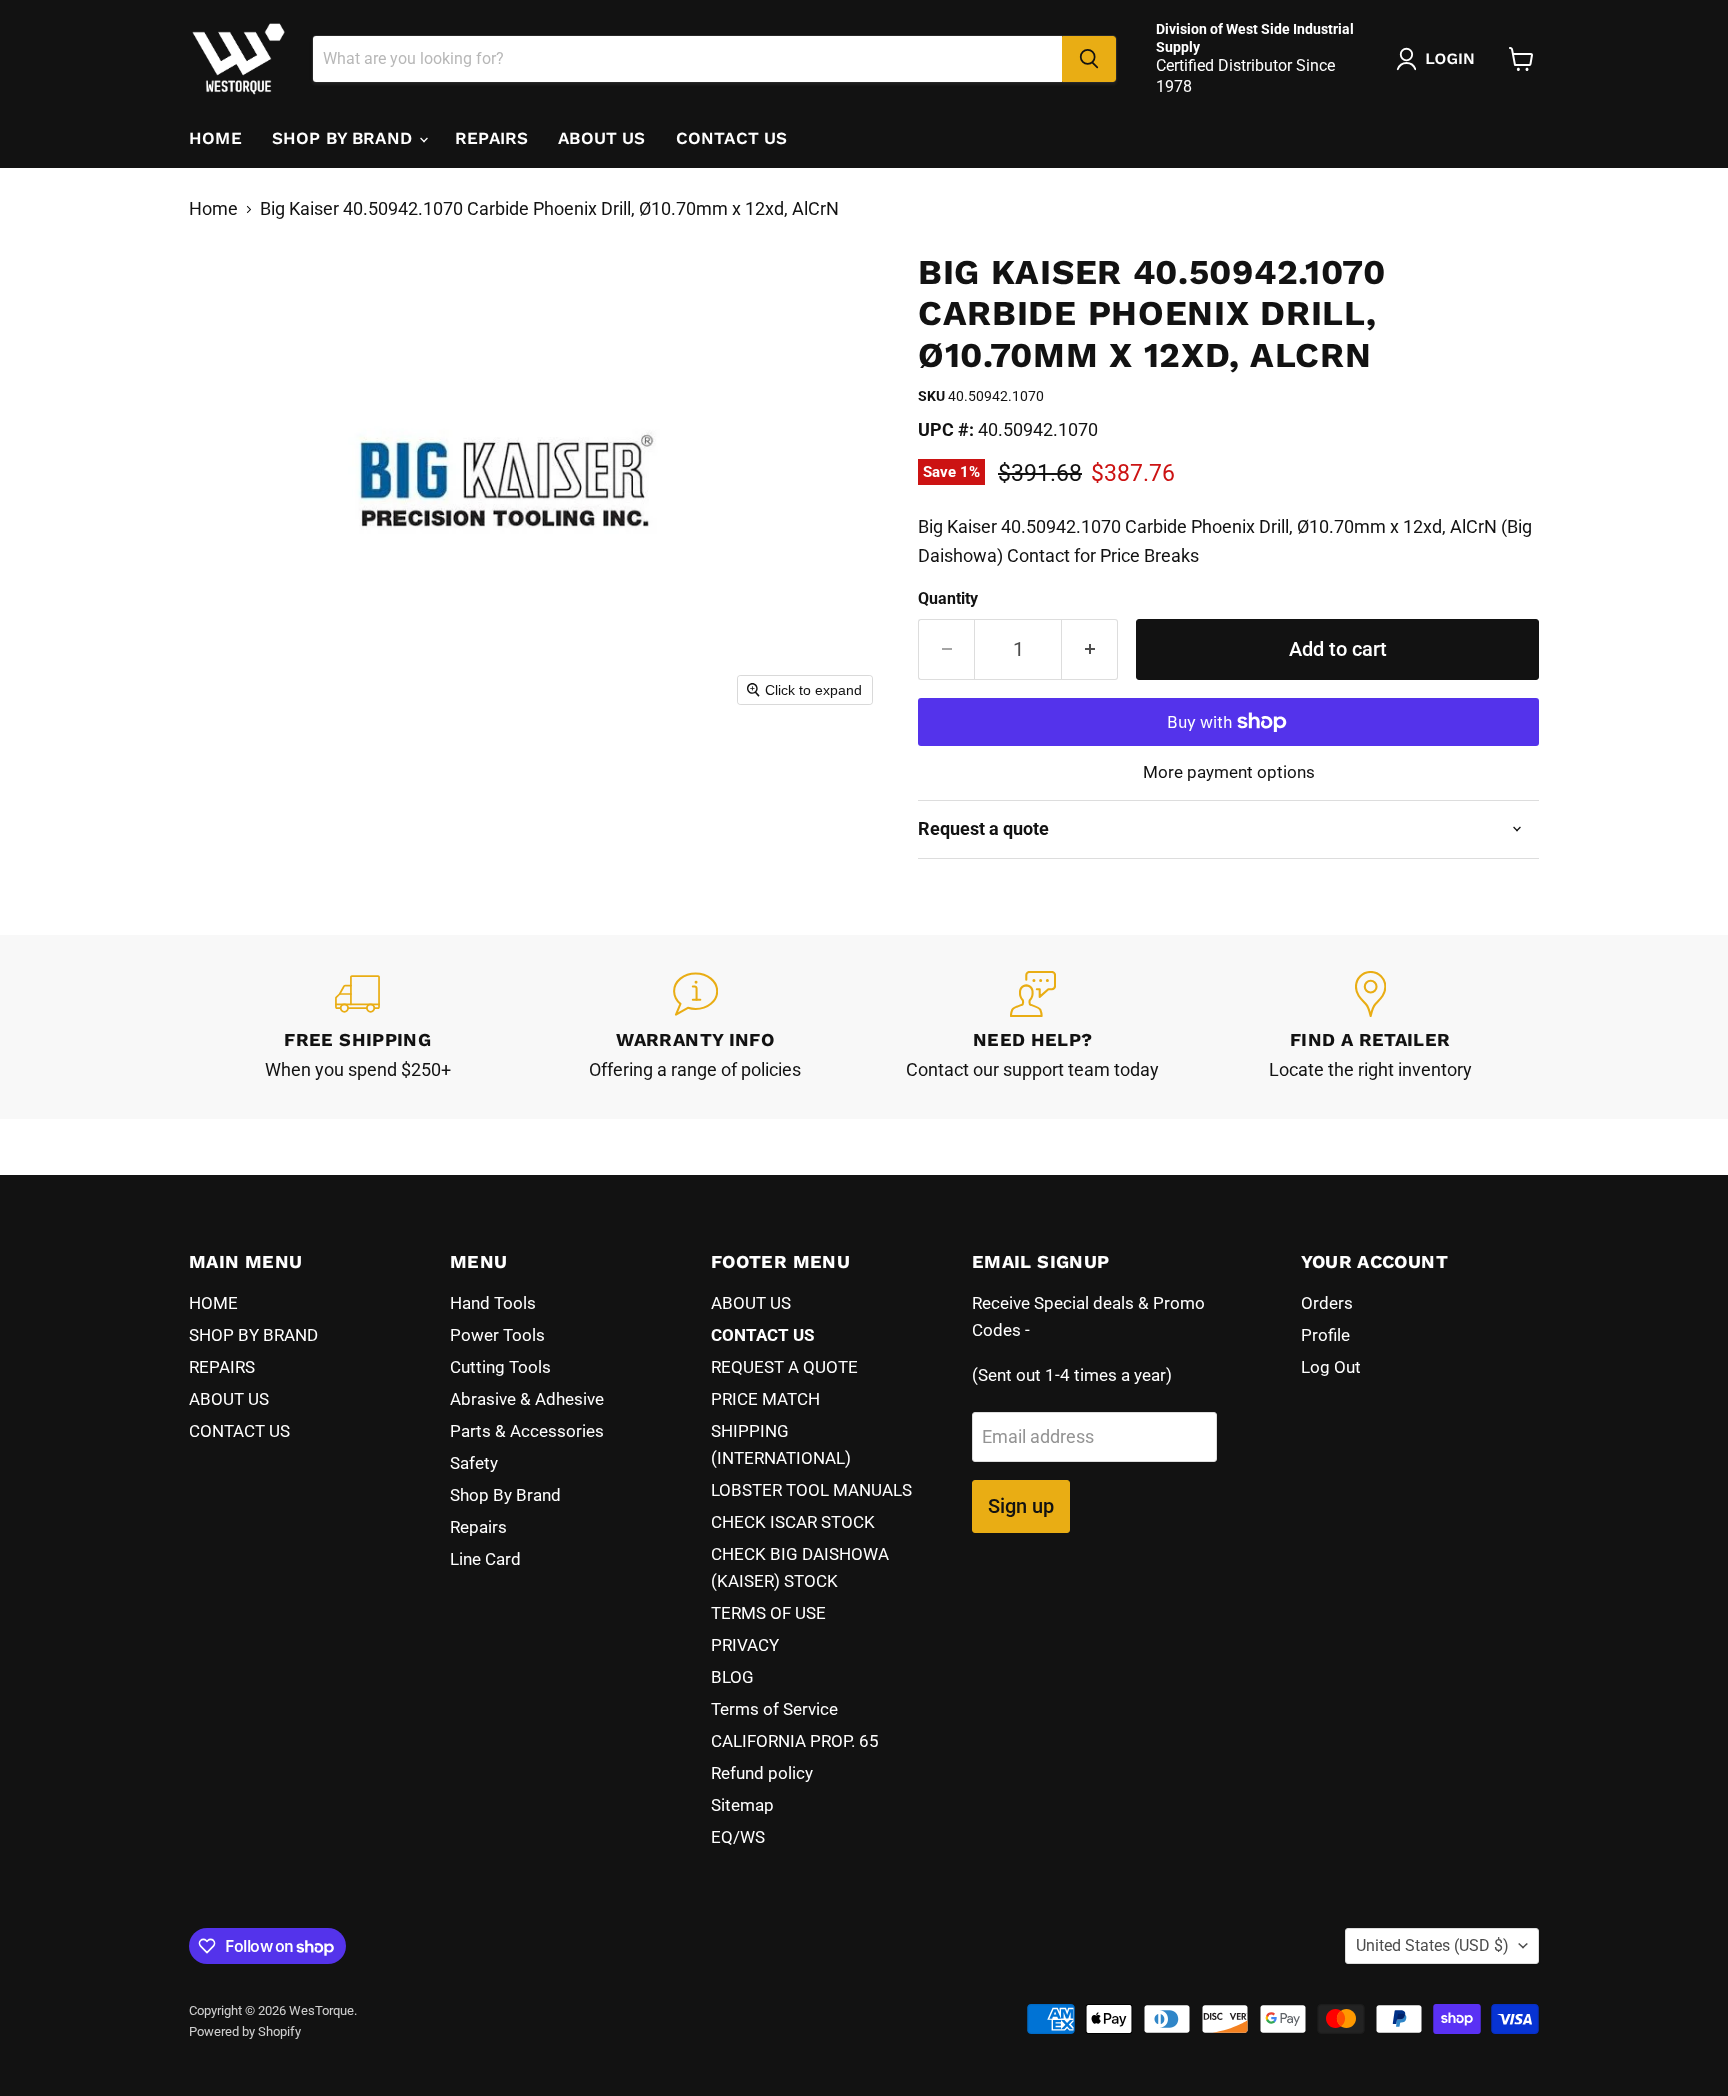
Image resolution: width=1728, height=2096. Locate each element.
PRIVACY (745, 1645)
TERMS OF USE (768, 1613)
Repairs (478, 1527)
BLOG (732, 1677)
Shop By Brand (505, 1495)
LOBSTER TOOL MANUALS (811, 1490)
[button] (1440, 59)
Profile (1325, 1335)
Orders (1327, 1303)
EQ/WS (738, 1837)
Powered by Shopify (245, 2031)
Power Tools (497, 1335)
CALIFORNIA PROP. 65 (795, 1741)
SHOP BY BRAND (344, 138)
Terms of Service (774, 1709)
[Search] (1089, 59)
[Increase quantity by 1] (1090, 649)
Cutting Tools (500, 1367)
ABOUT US (601, 138)
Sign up (1021, 1506)
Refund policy (762, 1773)
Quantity (948, 599)
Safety (474, 1463)
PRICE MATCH (765, 1399)
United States (1432, 1945)
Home (213, 209)
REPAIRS (491, 138)
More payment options (1229, 772)
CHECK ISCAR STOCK (793, 1522)
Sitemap (742, 1805)
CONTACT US (732, 138)
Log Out (1331, 1367)
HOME (215, 138)
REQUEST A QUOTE (784, 1367)
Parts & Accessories (527, 1431)
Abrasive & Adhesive (527, 1399)
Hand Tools (493, 1303)
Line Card (485, 1559)
